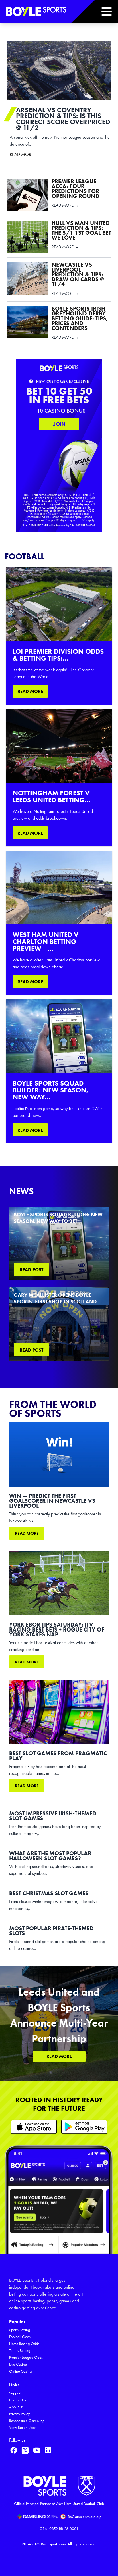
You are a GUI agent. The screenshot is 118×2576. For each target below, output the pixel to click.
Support (15, 2393)
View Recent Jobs (23, 2428)
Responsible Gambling (27, 2421)
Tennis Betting (20, 2351)
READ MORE (30, 691)
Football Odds (20, 2337)
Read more (27, 1533)
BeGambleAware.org (85, 2517)
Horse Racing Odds (24, 2344)
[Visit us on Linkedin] (48, 2450)
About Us (16, 2407)
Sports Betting (20, 2330)
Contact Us (18, 2400)
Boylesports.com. (54, 2544)
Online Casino (20, 2371)
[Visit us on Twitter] (25, 2450)
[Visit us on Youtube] (37, 2450)
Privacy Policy (19, 2414)
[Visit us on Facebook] (14, 2450)
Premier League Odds (26, 2357)
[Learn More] (34, 2127)
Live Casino (18, 2364)
